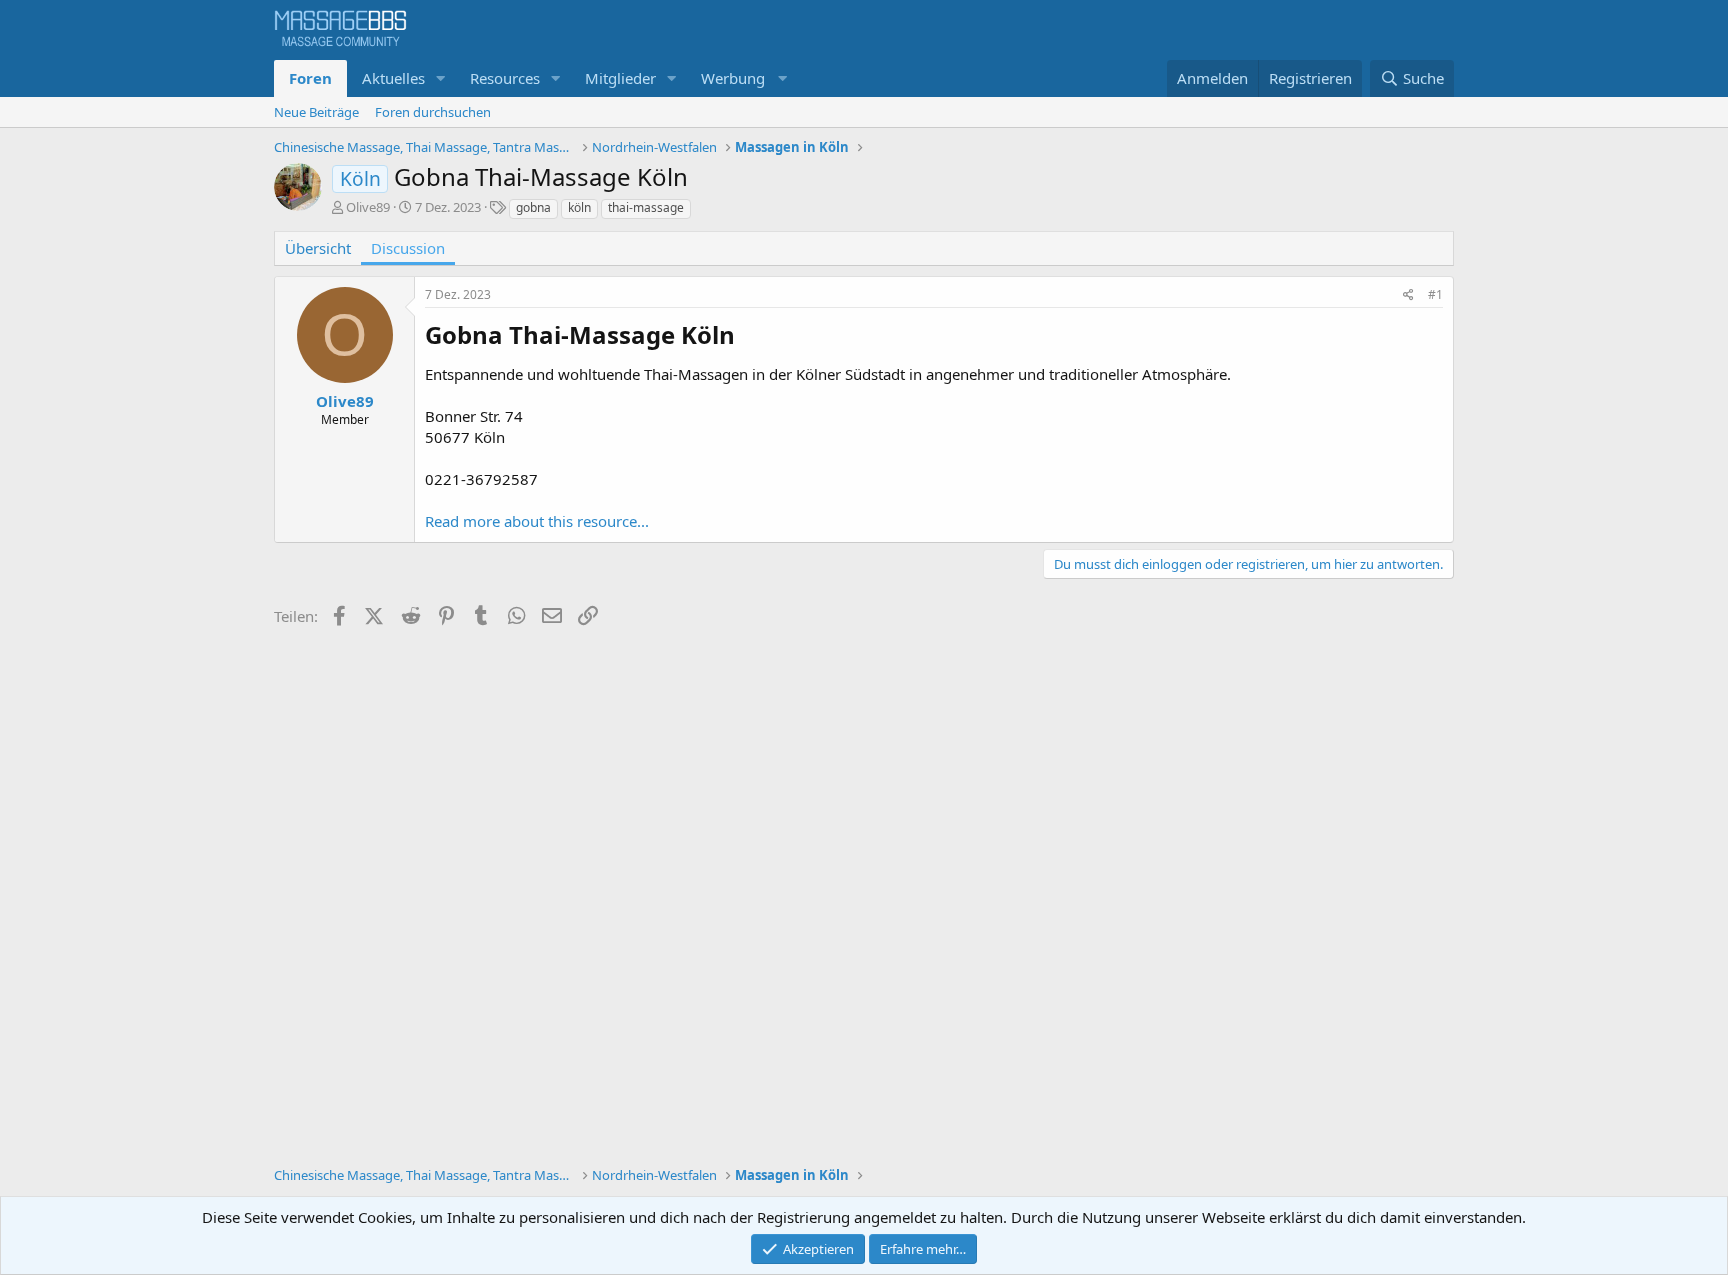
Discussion (408, 248)
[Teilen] (1408, 295)
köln (579, 207)
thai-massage (646, 207)
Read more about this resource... (537, 521)
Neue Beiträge (316, 112)
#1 (1435, 294)
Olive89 (368, 207)
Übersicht (318, 248)
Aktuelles (393, 78)
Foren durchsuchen (433, 112)
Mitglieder (620, 78)
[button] (441, 78)
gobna (533, 207)
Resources (505, 78)
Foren (310, 78)
